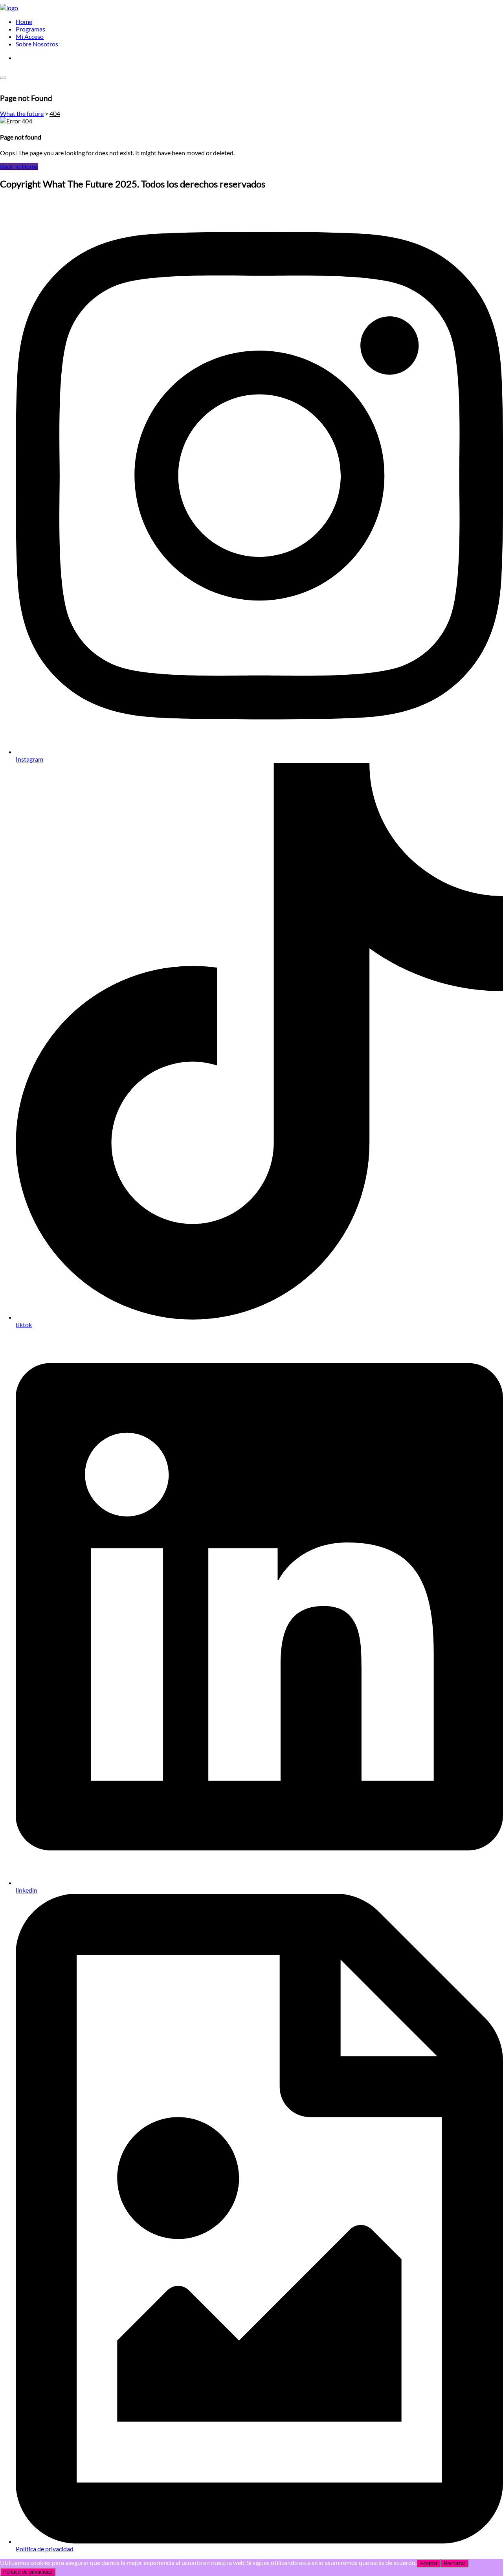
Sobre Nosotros (37, 44)
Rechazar (454, 2563)
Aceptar (429, 2563)
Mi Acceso (30, 36)
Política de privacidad (28, 2572)
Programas (30, 29)
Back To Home (19, 166)
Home (24, 21)
